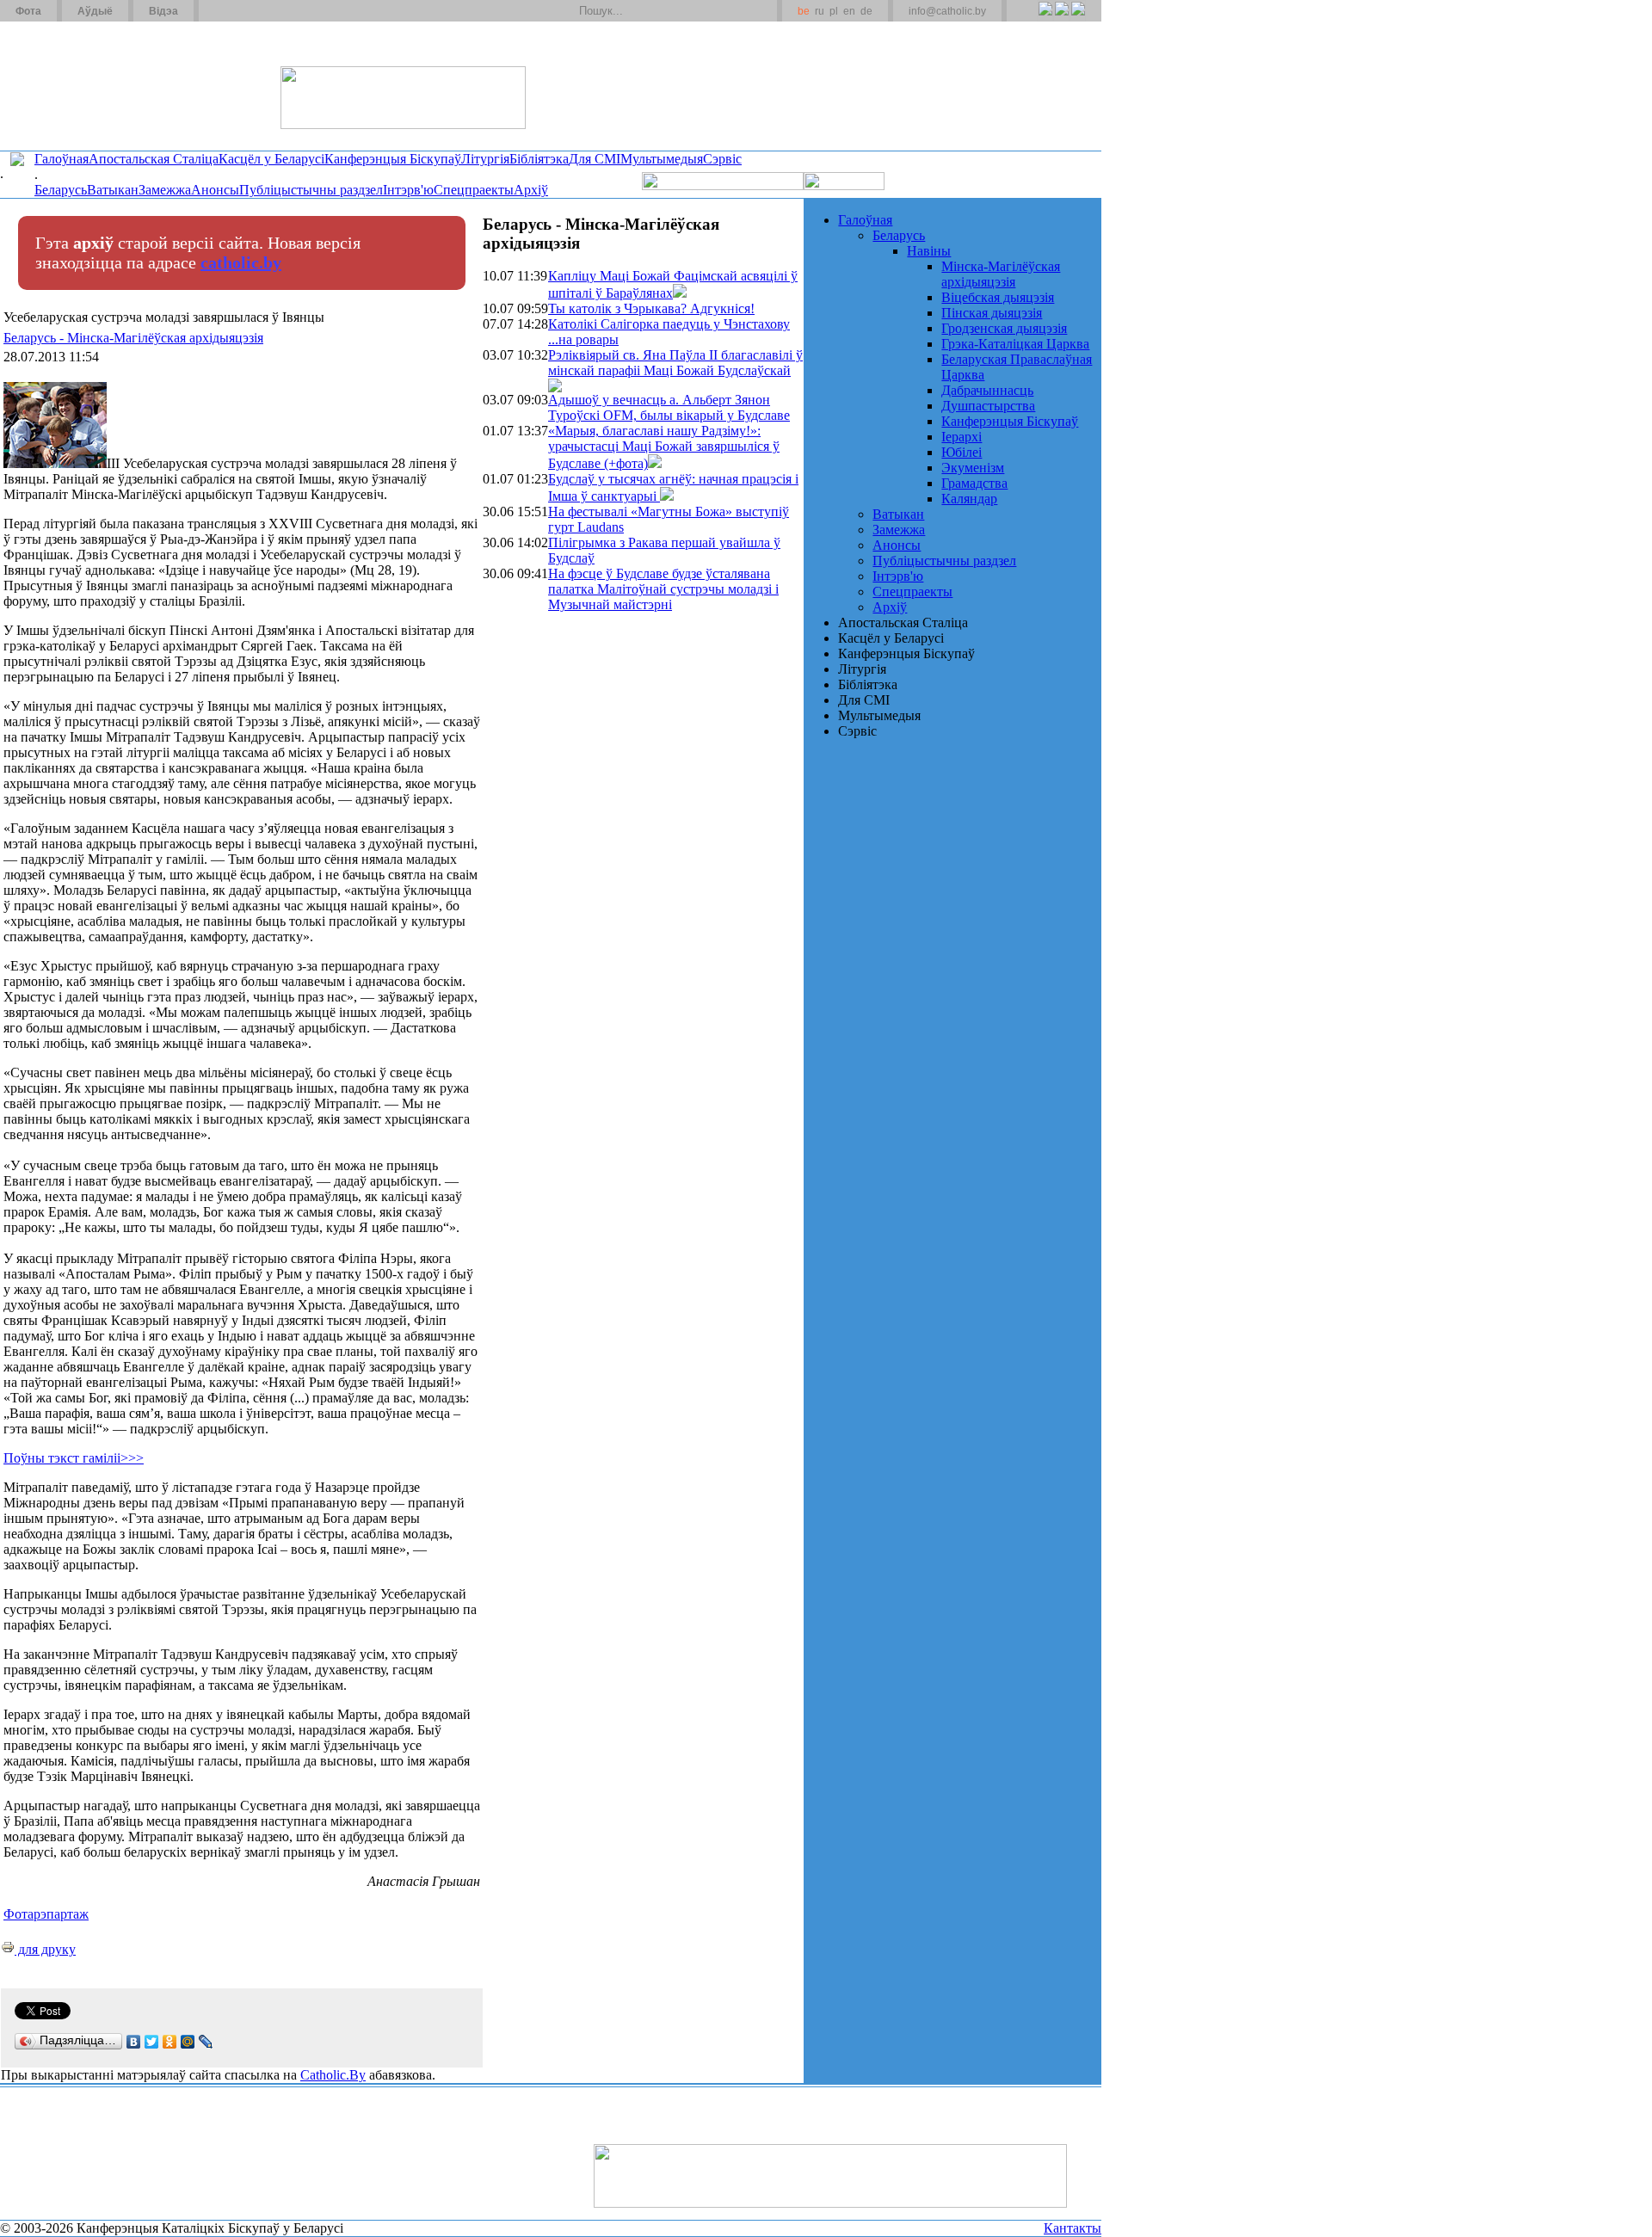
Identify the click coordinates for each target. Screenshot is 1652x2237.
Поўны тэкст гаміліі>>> (74, 1458)
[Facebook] (1078, 18)
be (804, 11)
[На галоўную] (65, 85)
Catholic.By (333, 2075)
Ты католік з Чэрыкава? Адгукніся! (651, 308)
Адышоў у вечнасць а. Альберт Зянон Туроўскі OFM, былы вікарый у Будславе (669, 407)
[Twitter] (1061, 18)
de (866, 11)
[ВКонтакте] (134, 2042)
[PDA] (1029, 18)
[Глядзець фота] (680, 293)
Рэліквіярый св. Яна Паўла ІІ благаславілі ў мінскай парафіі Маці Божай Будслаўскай (675, 363)
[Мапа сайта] (261, 11)
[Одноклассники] (170, 2042)
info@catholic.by (947, 11)
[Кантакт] (239, 11)
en (849, 11)
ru (820, 11)
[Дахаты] (218, 11)
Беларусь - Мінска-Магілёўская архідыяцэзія (133, 338)
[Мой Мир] (188, 2042)
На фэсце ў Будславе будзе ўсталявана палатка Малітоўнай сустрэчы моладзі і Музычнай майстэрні (663, 589)
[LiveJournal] (206, 2042)
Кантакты (1073, 2228)
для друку (45, 1949)
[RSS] (1045, 18)
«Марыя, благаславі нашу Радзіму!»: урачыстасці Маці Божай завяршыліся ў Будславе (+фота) (664, 447)
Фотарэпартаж (46, 1914)
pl (834, 11)
